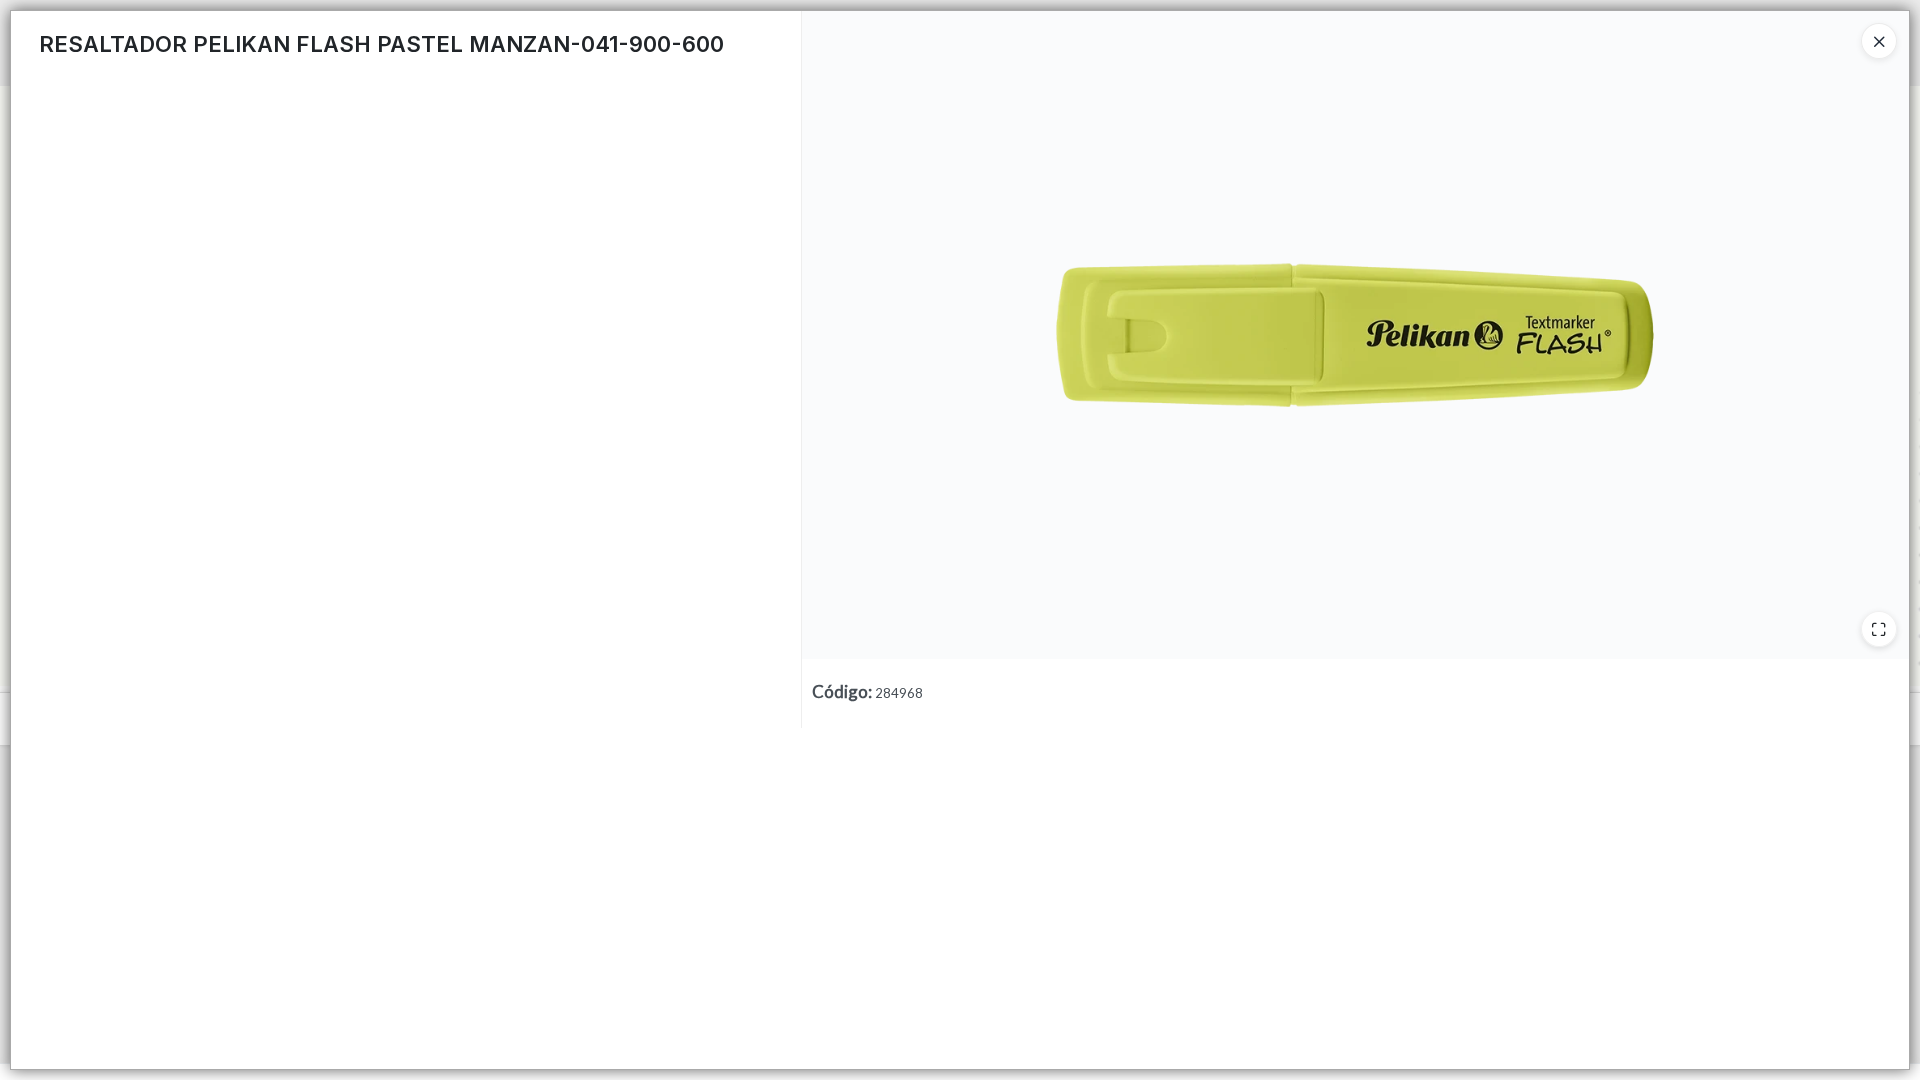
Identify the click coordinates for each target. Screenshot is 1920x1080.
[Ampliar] (1879, 629)
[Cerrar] (1879, 41)
